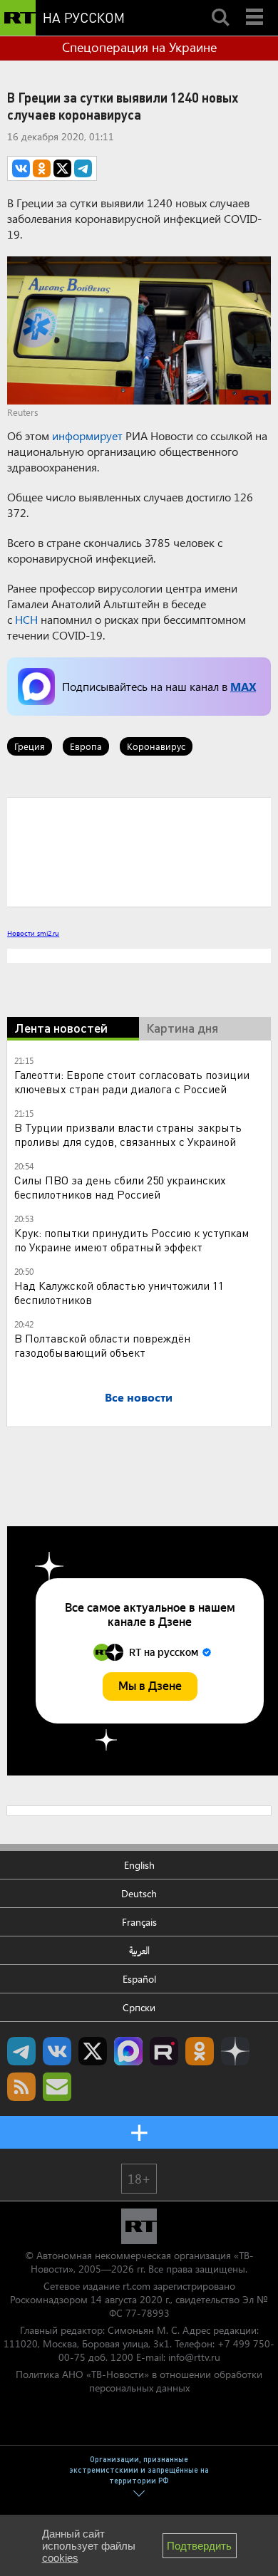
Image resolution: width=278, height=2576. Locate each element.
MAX (243, 686)
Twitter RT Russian (93, 2051)
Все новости (139, 1397)
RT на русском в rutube (164, 2051)
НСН (26, 619)
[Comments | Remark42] (139, 851)
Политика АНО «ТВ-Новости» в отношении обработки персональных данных (139, 2381)
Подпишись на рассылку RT (57, 2087)
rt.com (137, 2286)
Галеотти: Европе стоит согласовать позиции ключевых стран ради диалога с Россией (132, 1081)
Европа (86, 746)
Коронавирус (156, 746)
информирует (87, 436)
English (139, 1865)
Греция (30, 746)
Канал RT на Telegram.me (21, 2051)
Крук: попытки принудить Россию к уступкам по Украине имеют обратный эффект (132, 1240)
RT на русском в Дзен (235, 2051)
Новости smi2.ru (33, 933)
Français (139, 1922)
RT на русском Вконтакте (57, 2051)
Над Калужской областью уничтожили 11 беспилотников (119, 1292)
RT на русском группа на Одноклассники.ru (200, 2051)
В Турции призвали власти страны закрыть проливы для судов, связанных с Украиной (128, 1134)
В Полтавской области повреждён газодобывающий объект (102, 1345)
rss (21, 2087)
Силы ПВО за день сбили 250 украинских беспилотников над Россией (120, 1187)
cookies (60, 2558)
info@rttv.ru (194, 2357)
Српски (139, 2007)
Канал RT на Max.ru (128, 2051)
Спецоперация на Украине (139, 47)
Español (139, 1979)
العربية (139, 1950)
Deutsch (139, 1893)
